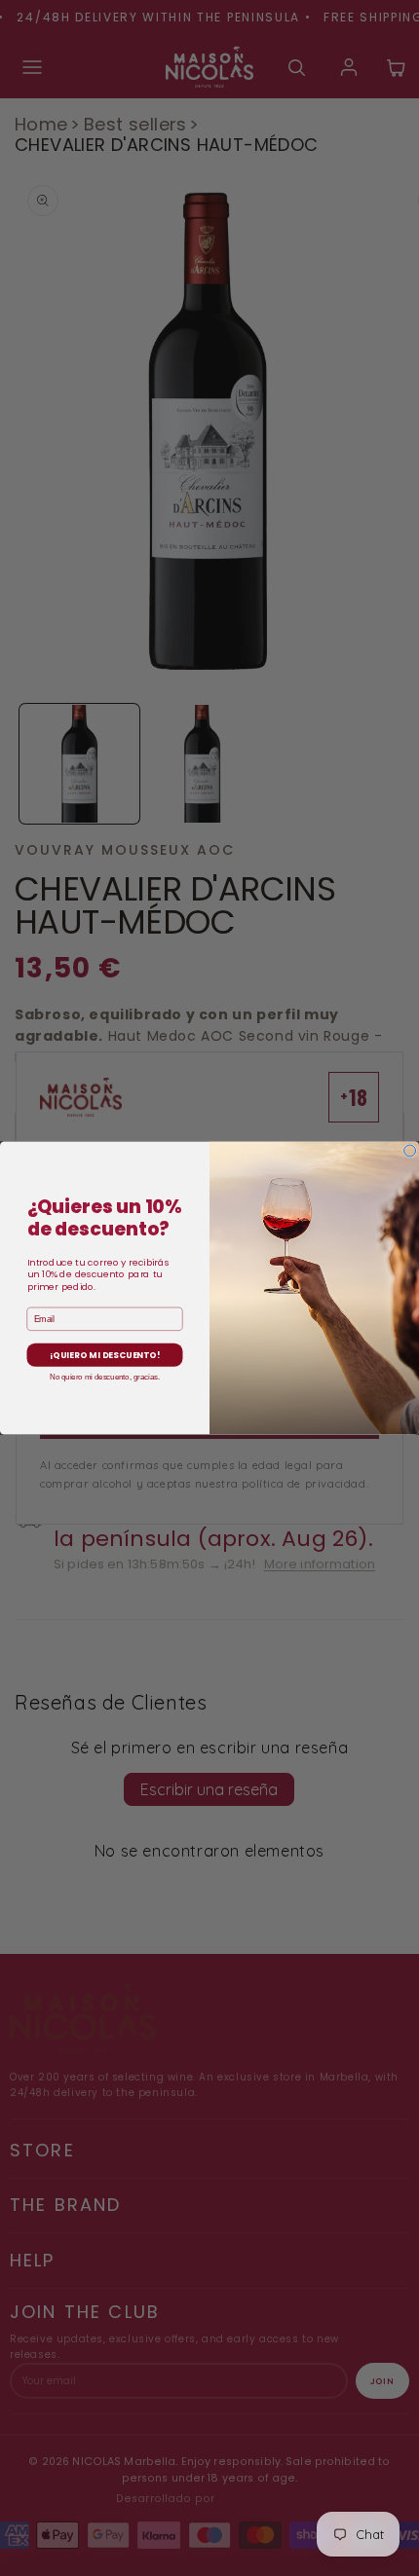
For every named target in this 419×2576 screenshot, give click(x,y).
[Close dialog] (410, 1151)
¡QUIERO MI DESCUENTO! (105, 1355)
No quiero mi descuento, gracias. (105, 1377)
